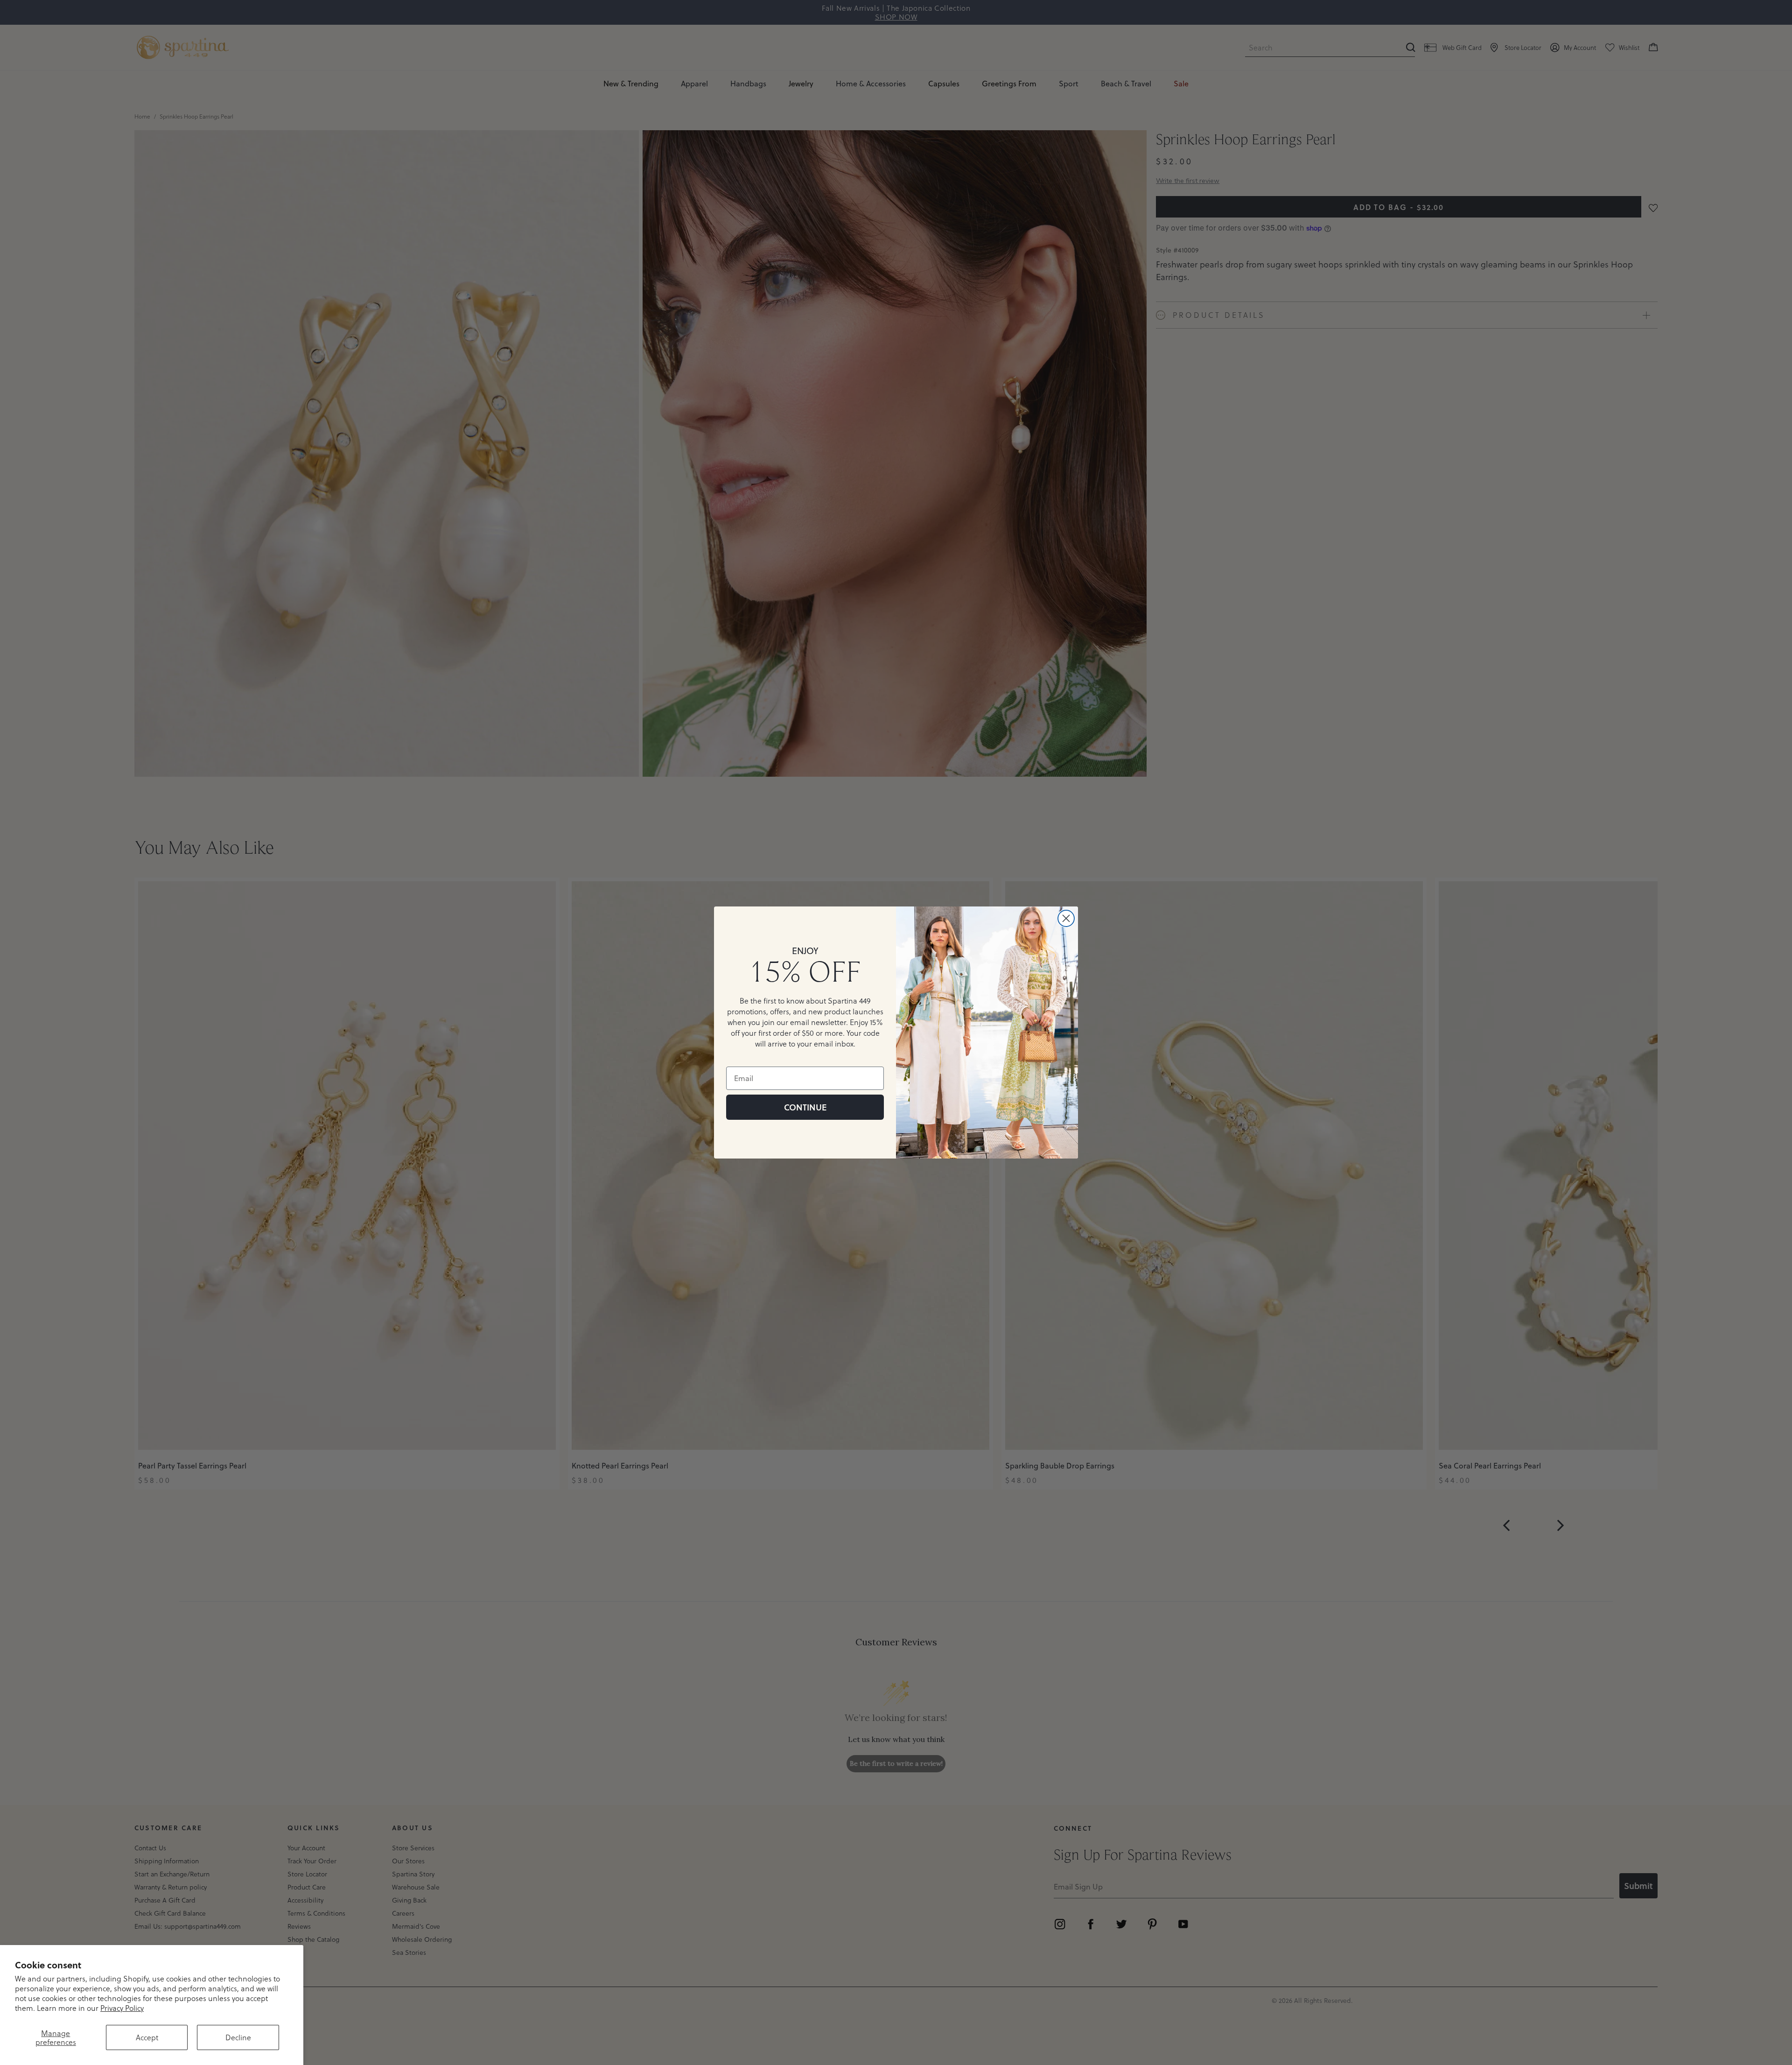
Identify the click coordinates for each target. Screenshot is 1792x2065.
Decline (238, 2037)
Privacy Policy (122, 2008)
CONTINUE (805, 1107)
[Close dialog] (1066, 918)
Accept (147, 2037)
